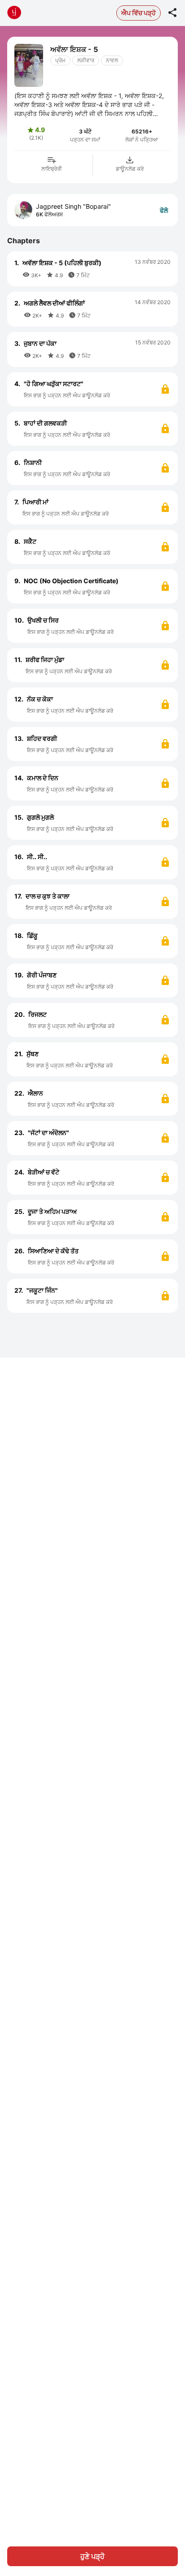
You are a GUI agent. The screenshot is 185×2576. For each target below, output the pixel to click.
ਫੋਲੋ (164, 210)
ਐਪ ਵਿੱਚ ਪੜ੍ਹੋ (139, 13)
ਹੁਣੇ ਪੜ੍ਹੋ (92, 2556)
